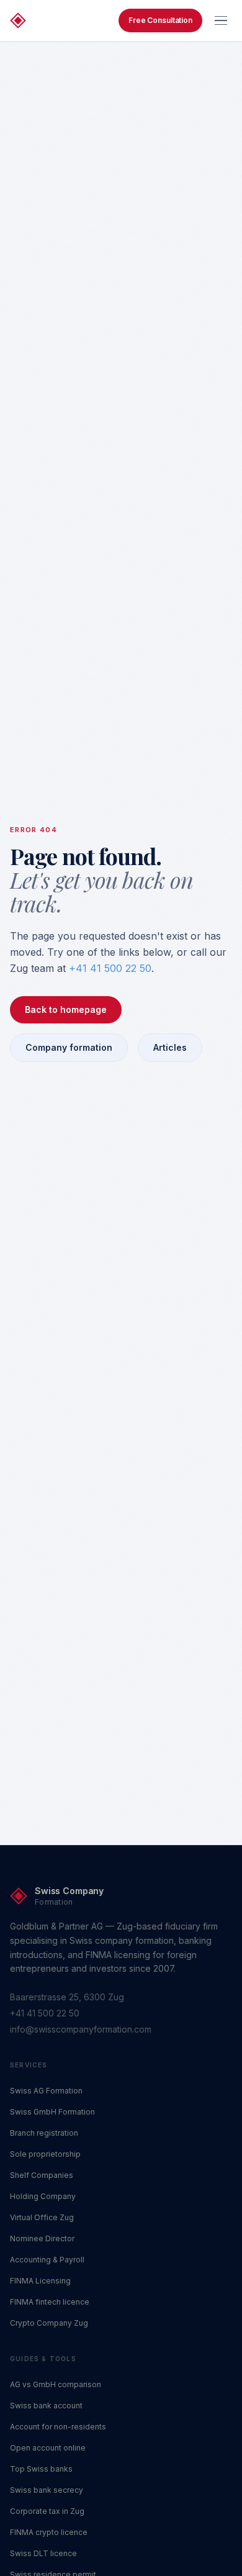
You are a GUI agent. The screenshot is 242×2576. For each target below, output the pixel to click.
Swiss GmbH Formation (52, 2112)
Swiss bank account (46, 2406)
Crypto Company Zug (49, 2323)
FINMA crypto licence (49, 2532)
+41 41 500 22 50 (110, 968)
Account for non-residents (58, 2427)
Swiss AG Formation (46, 2091)
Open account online (48, 2448)
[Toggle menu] (221, 20)
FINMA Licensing (40, 2281)
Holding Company (43, 2196)
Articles (170, 1047)
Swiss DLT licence (43, 2553)
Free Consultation (160, 20)
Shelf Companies (42, 2175)
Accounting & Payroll (47, 2260)
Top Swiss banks (41, 2469)
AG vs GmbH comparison (56, 2384)
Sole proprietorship (45, 2154)
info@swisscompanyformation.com (81, 2029)
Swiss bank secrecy (47, 2490)
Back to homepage (66, 1009)
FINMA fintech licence (50, 2302)
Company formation (69, 1047)
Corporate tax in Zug (47, 2511)
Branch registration (44, 2133)
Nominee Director (42, 2238)
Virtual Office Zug (42, 2217)
